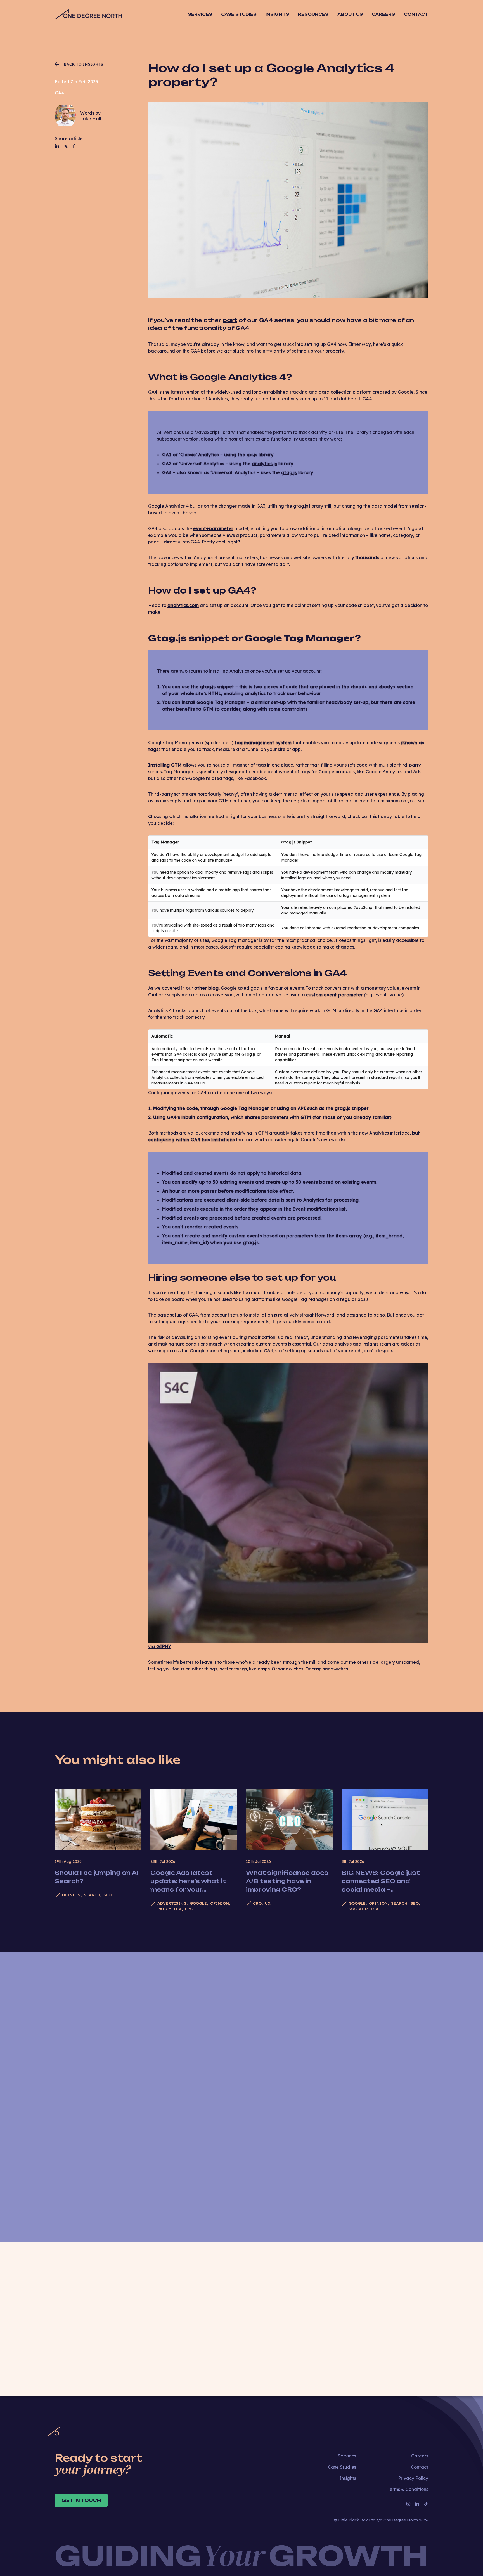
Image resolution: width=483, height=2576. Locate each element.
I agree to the (292, 2326)
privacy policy (308, 2326)
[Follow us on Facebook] (74, 146)
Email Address (280, 2017)
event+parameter (213, 528)
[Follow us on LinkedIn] (57, 146)
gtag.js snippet (217, 687)
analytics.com (183, 605)
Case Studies (239, 14)
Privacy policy (366, 2134)
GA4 (59, 93)
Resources (313, 14)
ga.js (252, 455)
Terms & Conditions (408, 2489)
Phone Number (278, 2046)
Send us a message (351, 2187)
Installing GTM (165, 765)
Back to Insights (83, 64)
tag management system (263, 743)
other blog (206, 988)
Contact (416, 14)
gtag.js (289, 472)
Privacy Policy (413, 2478)
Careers (383, 14)
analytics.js (264, 464)
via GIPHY (160, 1646)
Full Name (275, 1988)
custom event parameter (334, 995)
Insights (277, 14)
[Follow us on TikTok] (426, 2504)
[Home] (88, 14)
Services (347, 2456)
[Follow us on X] (66, 146)
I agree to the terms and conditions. (327, 2134)
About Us (350, 14)
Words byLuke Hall (91, 116)
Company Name (278, 2076)
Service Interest (282, 2105)
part (230, 320)
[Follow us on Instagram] (408, 2504)
